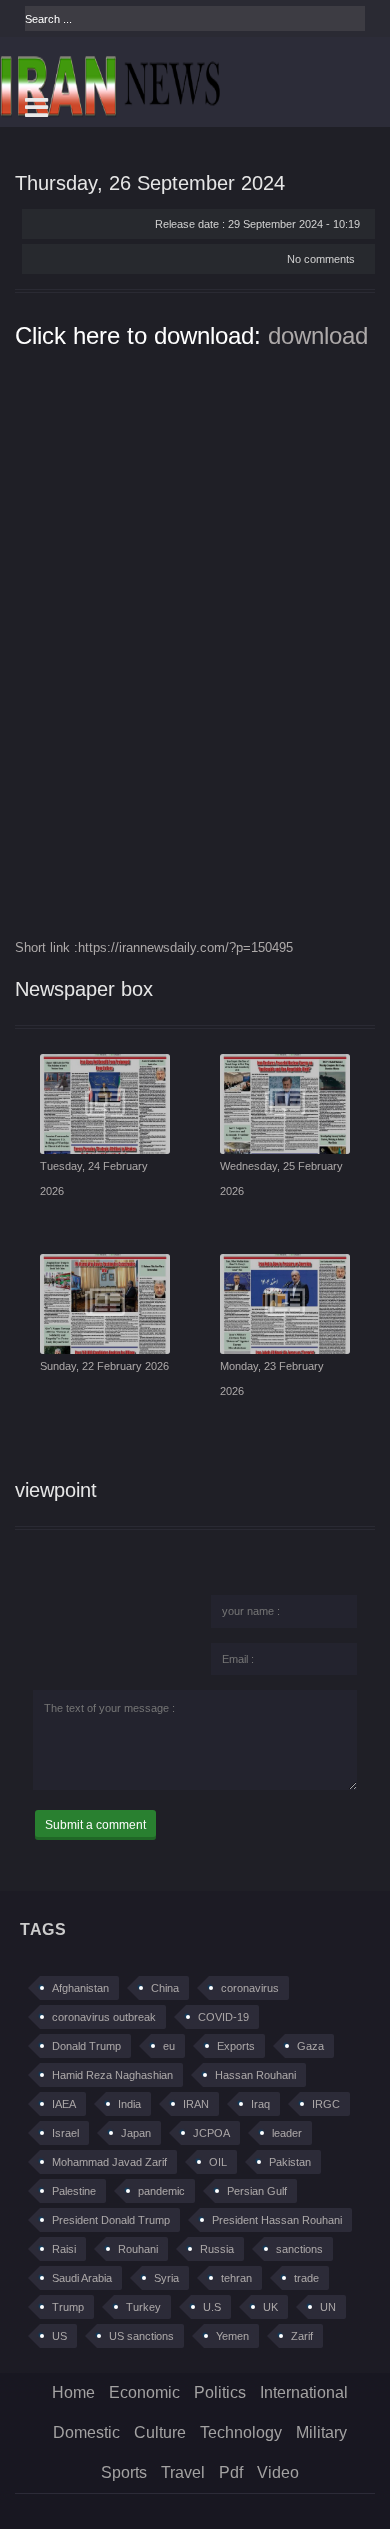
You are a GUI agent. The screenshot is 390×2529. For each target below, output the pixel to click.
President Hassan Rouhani (277, 2220)
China (165, 1988)
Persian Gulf (257, 2191)
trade (306, 2278)
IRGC (326, 2104)
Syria (166, 2278)
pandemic (161, 2191)
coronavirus (250, 1988)
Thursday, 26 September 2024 (150, 183)
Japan (136, 2133)
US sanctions (141, 2336)
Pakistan (290, 2162)
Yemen (232, 2336)
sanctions (299, 2249)
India (129, 2104)
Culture (160, 2432)
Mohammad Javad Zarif (109, 2162)
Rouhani (138, 2249)
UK (270, 2307)
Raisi (64, 2249)
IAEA (64, 2104)
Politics (220, 2392)
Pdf (231, 2472)
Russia (217, 2249)
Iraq (260, 2104)
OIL (218, 2162)
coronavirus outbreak (104, 2017)
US (59, 2336)
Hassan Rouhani (255, 2075)
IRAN (196, 2104)
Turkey (143, 2307)
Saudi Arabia (82, 2278)
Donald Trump (86, 2046)
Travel (183, 2472)
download (318, 335)
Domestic (86, 2432)
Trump (68, 2307)
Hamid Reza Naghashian (112, 2075)
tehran (236, 2278)
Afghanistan (80, 1988)
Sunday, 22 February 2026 (104, 1366)
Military (321, 2432)
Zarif (302, 2336)
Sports (124, 2472)
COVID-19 (223, 2017)
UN (328, 2307)
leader (287, 2133)
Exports (236, 2046)
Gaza (310, 2046)
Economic (144, 2392)
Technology (241, 2432)
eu (169, 2046)
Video (278, 2472)
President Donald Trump (111, 2220)
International (304, 2392)
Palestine (74, 2191)
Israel (65, 2133)
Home (73, 2392)
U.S (212, 2307)
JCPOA (211, 2133)
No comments (321, 259)
